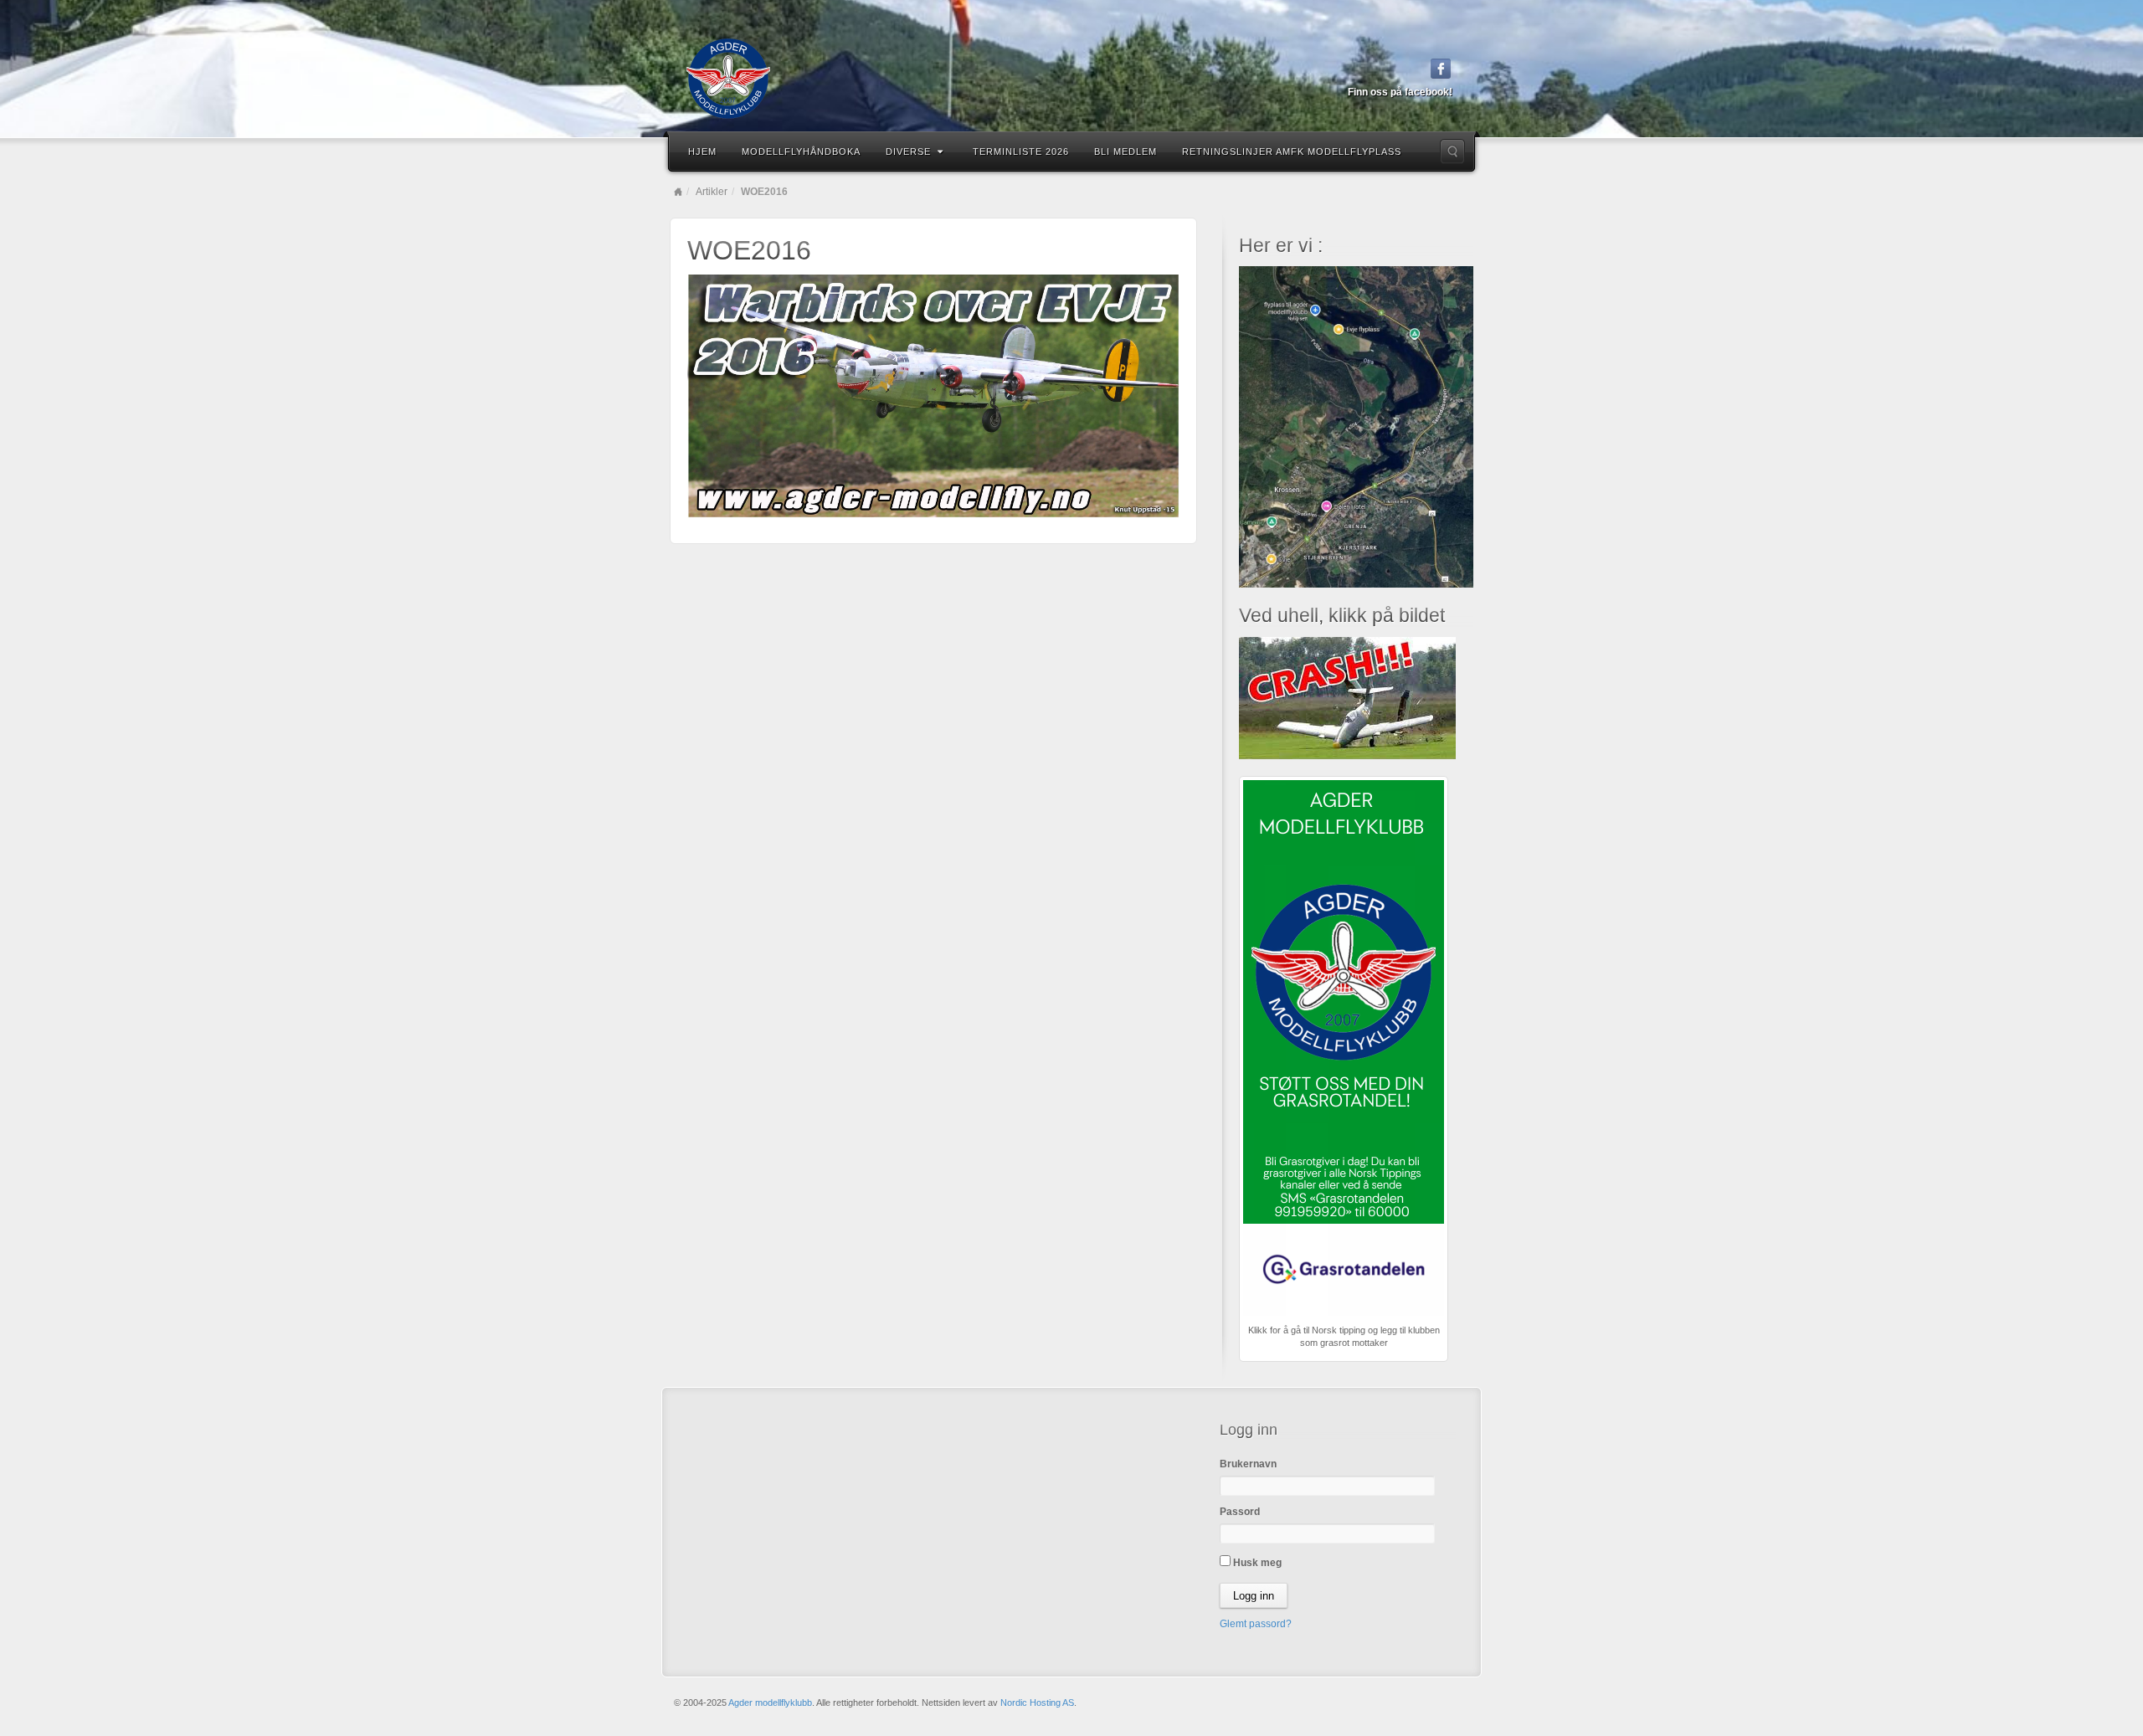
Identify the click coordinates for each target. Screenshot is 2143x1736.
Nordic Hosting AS (1037, 1703)
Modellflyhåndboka (801, 152)
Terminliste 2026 (1021, 152)
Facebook (1441, 69)
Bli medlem (1125, 152)
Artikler (712, 192)
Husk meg (1256, 1563)
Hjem (702, 152)
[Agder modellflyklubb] (1071, 79)
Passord (1240, 1512)
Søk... (1452, 152)
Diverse (908, 152)
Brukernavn (1248, 1464)
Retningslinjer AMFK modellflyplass (1292, 152)
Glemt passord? (1256, 1624)
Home (678, 192)
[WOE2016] (933, 395)
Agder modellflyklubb (770, 1703)
